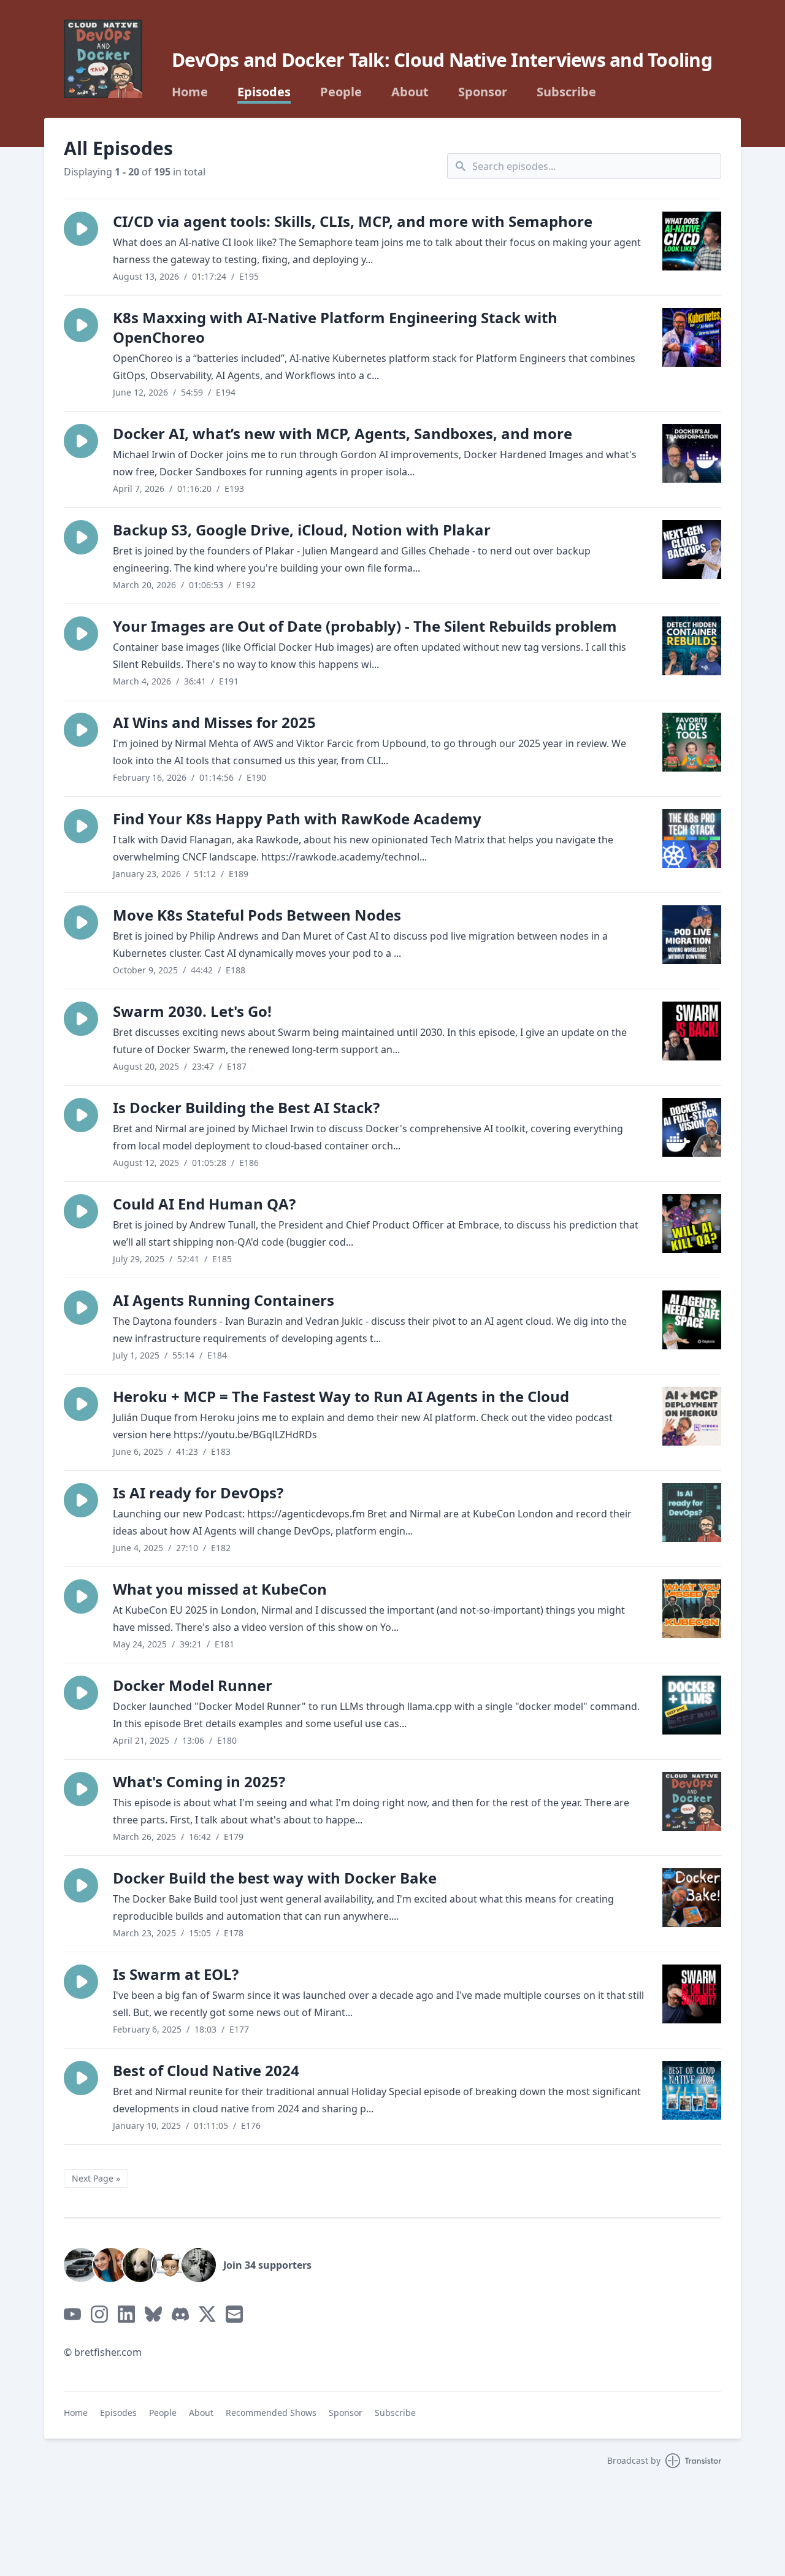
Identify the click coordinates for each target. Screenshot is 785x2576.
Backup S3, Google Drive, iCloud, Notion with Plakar (302, 530)
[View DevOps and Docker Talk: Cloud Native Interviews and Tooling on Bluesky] (153, 2314)
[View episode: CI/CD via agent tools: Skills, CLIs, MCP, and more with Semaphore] (692, 241)
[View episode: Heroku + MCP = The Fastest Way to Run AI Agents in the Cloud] (692, 1416)
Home (190, 92)
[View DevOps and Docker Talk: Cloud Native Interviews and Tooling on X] (207, 2314)
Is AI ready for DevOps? (198, 1493)
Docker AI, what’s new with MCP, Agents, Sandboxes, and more (343, 433)
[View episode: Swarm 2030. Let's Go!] (692, 1031)
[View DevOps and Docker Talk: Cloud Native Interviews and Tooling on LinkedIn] (126, 2314)
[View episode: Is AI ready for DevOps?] (692, 1512)
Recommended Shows (271, 2413)
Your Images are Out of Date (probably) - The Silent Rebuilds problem (365, 626)
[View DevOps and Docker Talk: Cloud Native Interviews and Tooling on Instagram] (99, 2314)
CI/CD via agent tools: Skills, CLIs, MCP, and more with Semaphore (353, 221)
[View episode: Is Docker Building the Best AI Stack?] (692, 1127)
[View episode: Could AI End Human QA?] (692, 1224)
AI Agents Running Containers (224, 1300)
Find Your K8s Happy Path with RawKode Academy (297, 818)
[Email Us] (234, 2314)
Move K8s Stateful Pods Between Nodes (257, 915)
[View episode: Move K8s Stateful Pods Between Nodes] (692, 935)
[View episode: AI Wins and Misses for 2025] (692, 742)
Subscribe (566, 92)
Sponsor (483, 92)
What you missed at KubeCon (220, 1589)
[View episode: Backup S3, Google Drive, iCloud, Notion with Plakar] (692, 550)
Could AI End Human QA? (204, 1204)
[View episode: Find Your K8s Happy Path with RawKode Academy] (692, 838)
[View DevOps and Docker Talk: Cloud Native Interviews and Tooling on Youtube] (72, 2314)
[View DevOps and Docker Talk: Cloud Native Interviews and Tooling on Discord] (180, 2314)
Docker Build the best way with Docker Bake (275, 1878)
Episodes (264, 92)
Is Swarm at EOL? (176, 1974)
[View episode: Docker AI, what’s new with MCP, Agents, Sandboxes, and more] (692, 453)
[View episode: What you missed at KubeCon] (692, 1609)
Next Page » (96, 2178)
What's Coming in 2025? (199, 1781)
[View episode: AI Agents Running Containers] (692, 1320)
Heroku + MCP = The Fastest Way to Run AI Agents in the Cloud (341, 1396)
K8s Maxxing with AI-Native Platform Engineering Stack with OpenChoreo (335, 327)
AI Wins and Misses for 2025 (214, 722)
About (410, 92)
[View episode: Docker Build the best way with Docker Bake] (692, 1898)
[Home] (103, 59)
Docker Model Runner (193, 1685)
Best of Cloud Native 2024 (206, 2070)
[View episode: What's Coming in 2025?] (692, 1801)
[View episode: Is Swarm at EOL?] (692, 1994)
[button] (81, 229)
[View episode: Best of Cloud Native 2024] (692, 2090)
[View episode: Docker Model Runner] (692, 1705)
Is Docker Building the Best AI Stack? (246, 1107)
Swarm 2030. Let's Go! (192, 1011)
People (341, 92)
